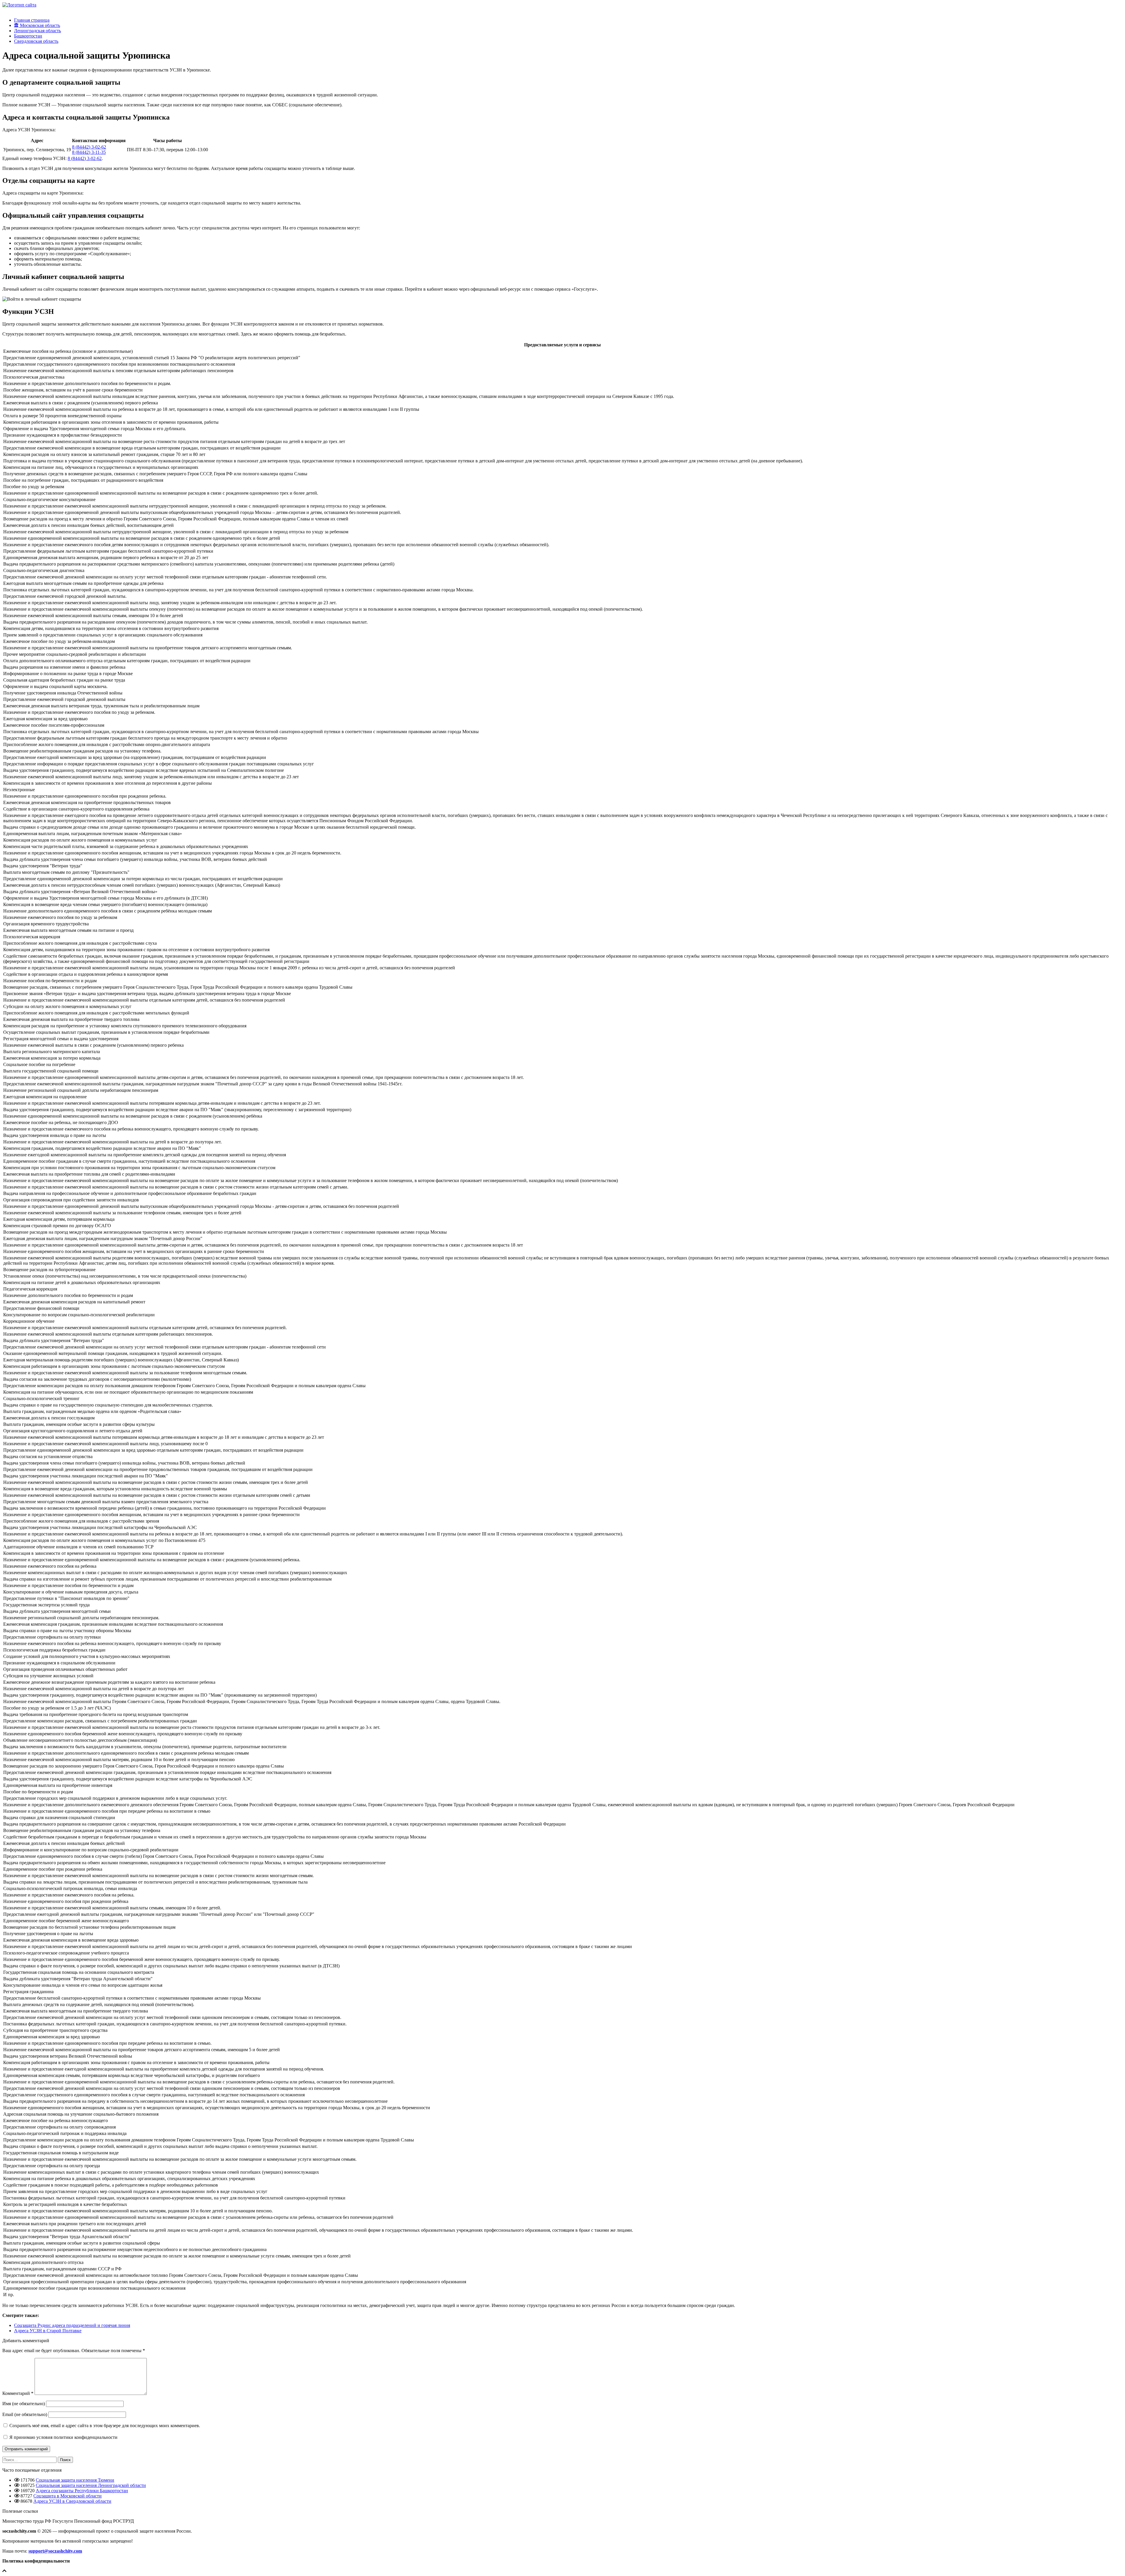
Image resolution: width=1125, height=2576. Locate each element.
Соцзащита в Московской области (68, 2496)
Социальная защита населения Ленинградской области (91, 2485)
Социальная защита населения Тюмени (75, 2480)
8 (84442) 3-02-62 (89, 147)
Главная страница (32, 20)
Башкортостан (28, 36)
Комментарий (18, 2393)
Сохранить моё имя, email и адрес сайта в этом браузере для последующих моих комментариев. (105, 2426)
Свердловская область (36, 41)
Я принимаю (63, 2437)
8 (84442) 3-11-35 (89, 152)
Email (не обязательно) (25, 2414)
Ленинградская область (37, 31)
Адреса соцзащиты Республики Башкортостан (82, 2491)
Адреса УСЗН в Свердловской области (72, 2501)
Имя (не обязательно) (24, 2404)
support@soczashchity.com (55, 2551)
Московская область (39, 25)
